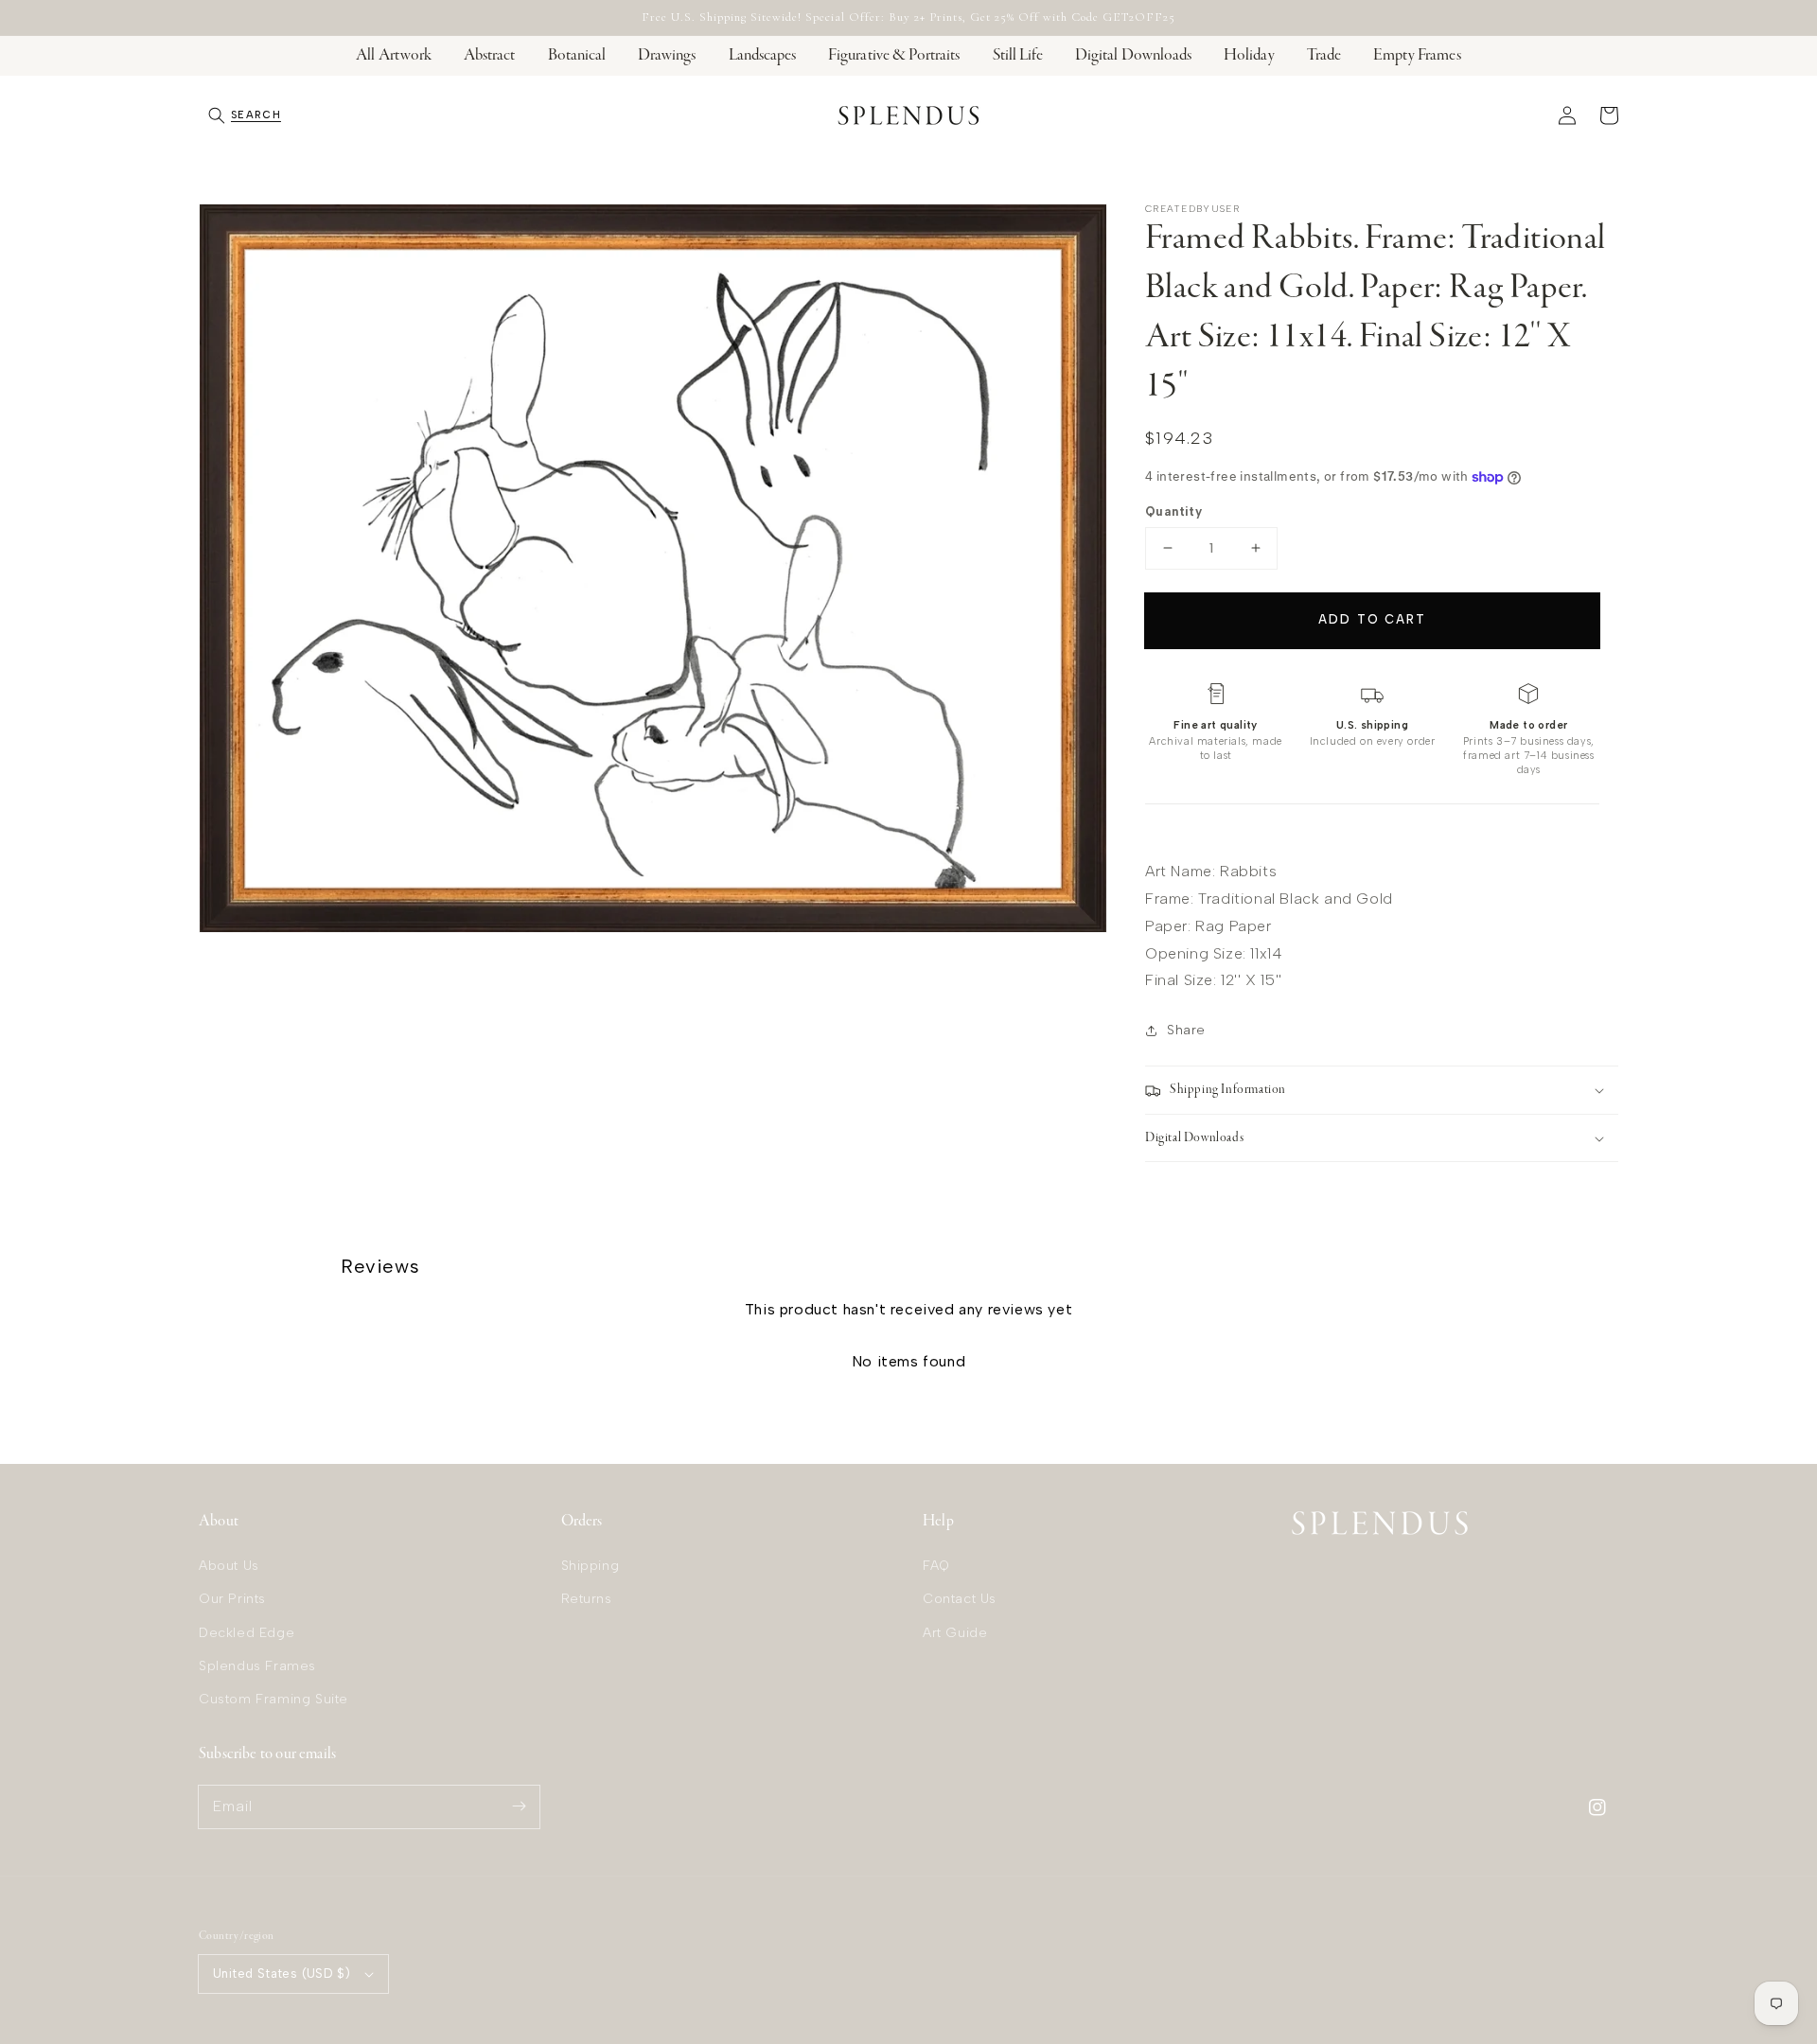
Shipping (591, 1566)
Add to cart (1372, 619)
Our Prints (232, 1599)
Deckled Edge (247, 1633)
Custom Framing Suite (273, 1699)
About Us (229, 1566)
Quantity (1173, 511)
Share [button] (1186, 1030)
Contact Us (960, 1599)
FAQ (936, 1566)
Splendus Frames (257, 1666)
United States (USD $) (282, 1974)
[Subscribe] (519, 1806)
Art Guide (955, 1633)
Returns (587, 1599)
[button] (245, 115)
